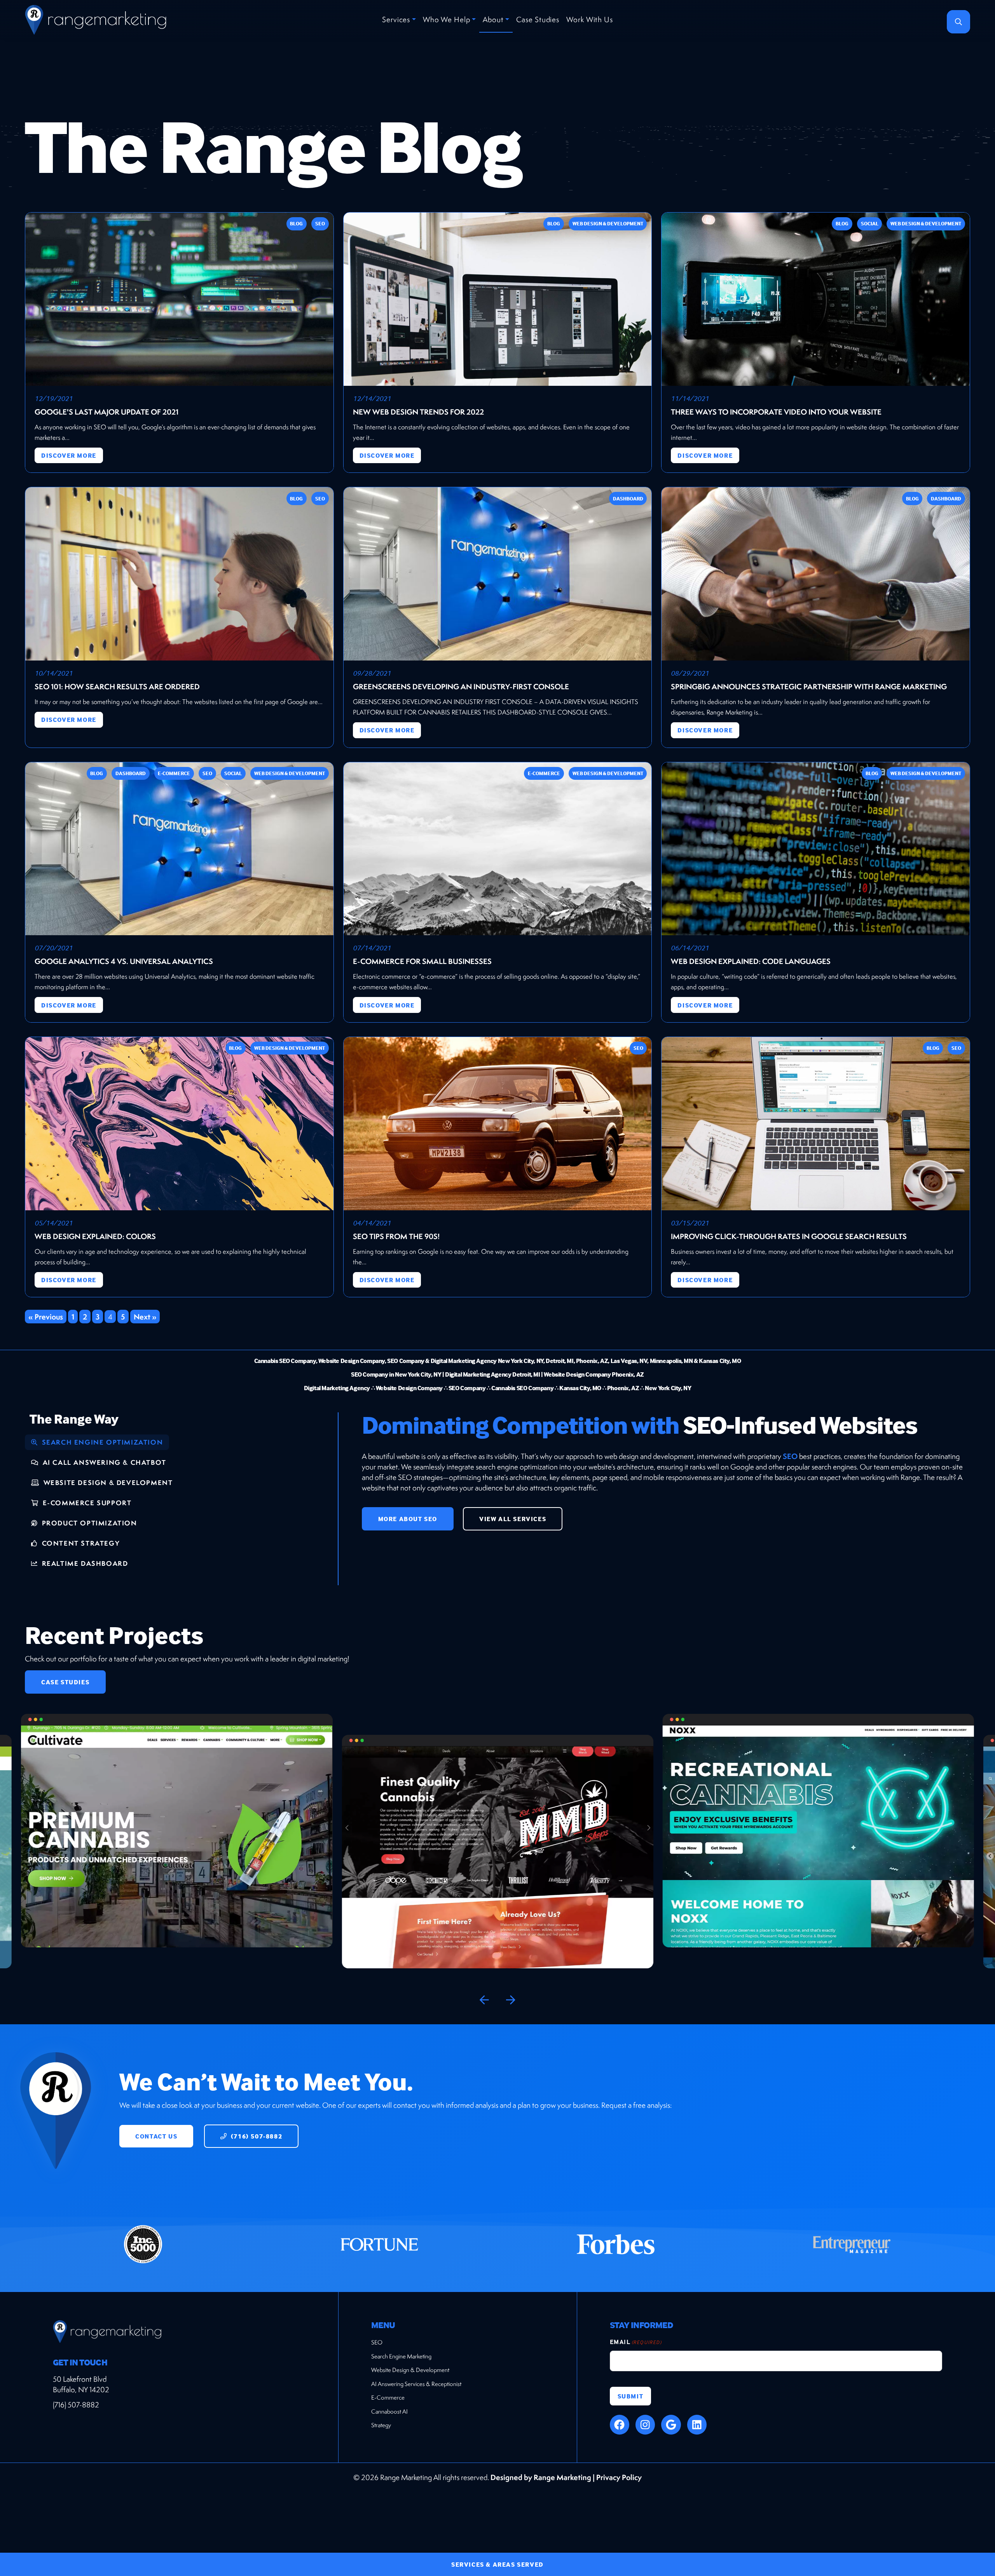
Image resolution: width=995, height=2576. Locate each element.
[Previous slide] (484, 2000)
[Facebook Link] (620, 2424)
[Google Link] (671, 2424)
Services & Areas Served (497, 2564)
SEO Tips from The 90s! (396, 1236)
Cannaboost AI (389, 2411)
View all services (513, 1519)
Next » (145, 1316)
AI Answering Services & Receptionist (416, 2384)
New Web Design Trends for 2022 (418, 412)
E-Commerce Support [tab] (86, 1503)
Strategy (381, 2425)
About (493, 19)
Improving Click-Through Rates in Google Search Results (789, 1236)
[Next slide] (511, 2000)
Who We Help (447, 19)
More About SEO (408, 1519)
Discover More (69, 455)
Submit (631, 2396)
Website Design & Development (410, 2370)
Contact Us (156, 2136)
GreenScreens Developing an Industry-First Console (461, 687)
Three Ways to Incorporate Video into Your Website (776, 412)
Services (396, 19)
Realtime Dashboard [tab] (84, 1563)
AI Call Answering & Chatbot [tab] (103, 1462)
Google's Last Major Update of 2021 (106, 412)
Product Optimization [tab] (88, 1523)
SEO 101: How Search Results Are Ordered (117, 687)
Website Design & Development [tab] (107, 1482)
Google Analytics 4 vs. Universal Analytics (124, 961)
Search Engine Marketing (401, 2356)
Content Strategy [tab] (80, 1543)
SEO (790, 1456)
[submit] (958, 22)
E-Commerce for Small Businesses (422, 961)
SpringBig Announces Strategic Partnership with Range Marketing (809, 687)
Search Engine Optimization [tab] (101, 1442)
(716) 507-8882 (256, 2136)
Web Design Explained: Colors (95, 1236)
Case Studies (538, 19)
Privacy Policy (619, 2477)
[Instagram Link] (645, 2424)
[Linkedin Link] (697, 2424)
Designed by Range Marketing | (543, 2477)
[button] (177, 1852)
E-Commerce (388, 2397)
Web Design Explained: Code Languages (751, 961)
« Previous (46, 1316)
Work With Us (590, 19)
